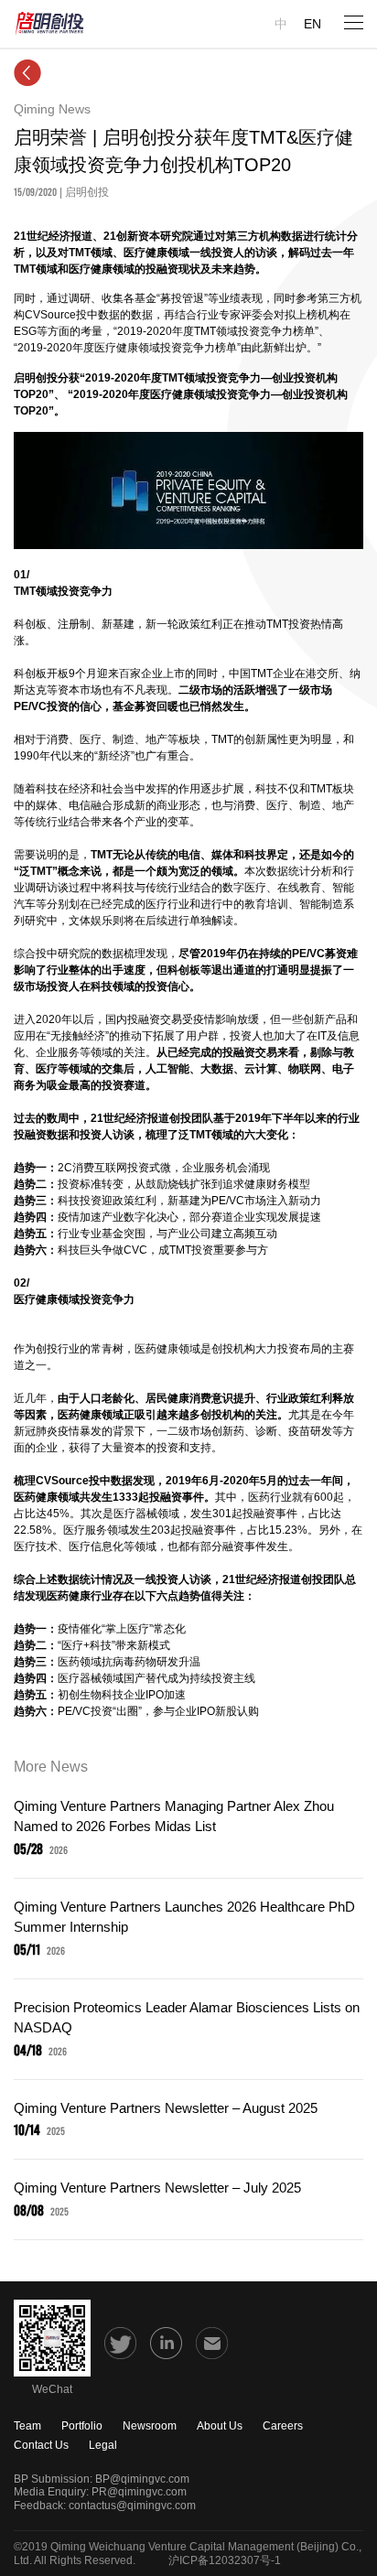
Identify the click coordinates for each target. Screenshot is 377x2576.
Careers (283, 2426)
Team (27, 2426)
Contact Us (41, 2445)
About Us (220, 2426)
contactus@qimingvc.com (132, 2506)
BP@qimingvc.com (142, 2479)
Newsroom (150, 2426)
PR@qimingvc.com (139, 2492)
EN (312, 24)
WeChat (52, 2389)
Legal (103, 2445)
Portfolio (82, 2426)
